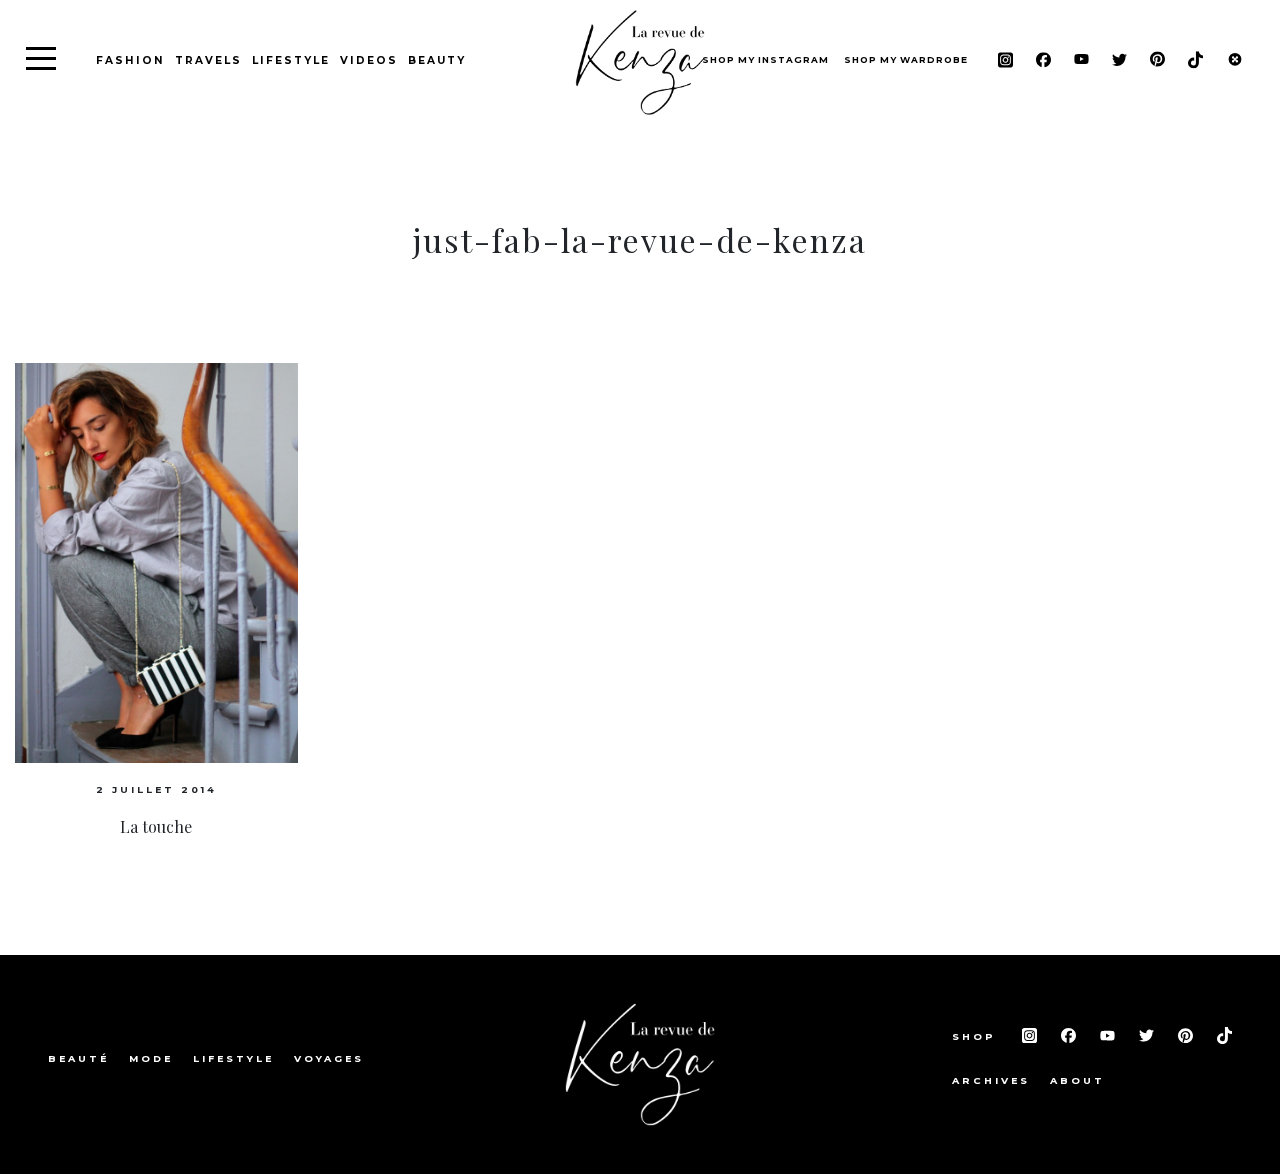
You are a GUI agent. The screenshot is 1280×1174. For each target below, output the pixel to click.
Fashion (130, 60)
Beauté (78, 1058)
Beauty (437, 60)
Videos (369, 60)
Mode (151, 1058)
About (1077, 1080)
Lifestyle (291, 60)
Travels (208, 60)
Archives (991, 1080)
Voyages (329, 1058)
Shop (977, 1036)
